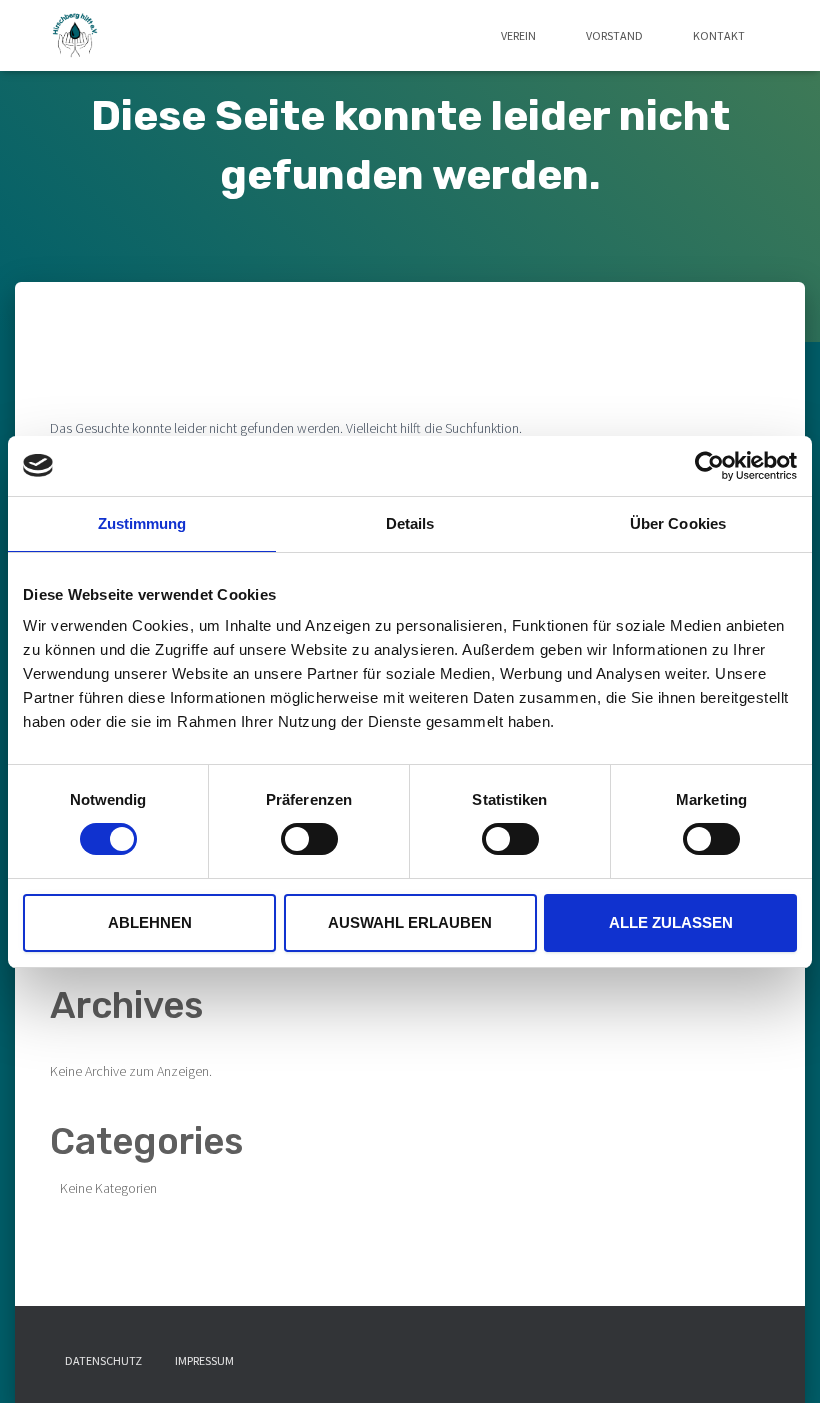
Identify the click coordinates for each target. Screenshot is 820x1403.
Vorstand (614, 35)
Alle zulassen (671, 922)
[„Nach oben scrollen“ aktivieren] (780, 1363)
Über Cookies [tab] (678, 522)
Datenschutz (103, 1360)
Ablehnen (150, 922)
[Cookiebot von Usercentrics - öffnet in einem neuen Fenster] (709, 465)
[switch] (309, 839)
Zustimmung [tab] (142, 522)
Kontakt (719, 35)
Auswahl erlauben (410, 922)
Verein (518, 35)
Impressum (204, 1360)
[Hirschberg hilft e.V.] (76, 36)
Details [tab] (410, 522)
